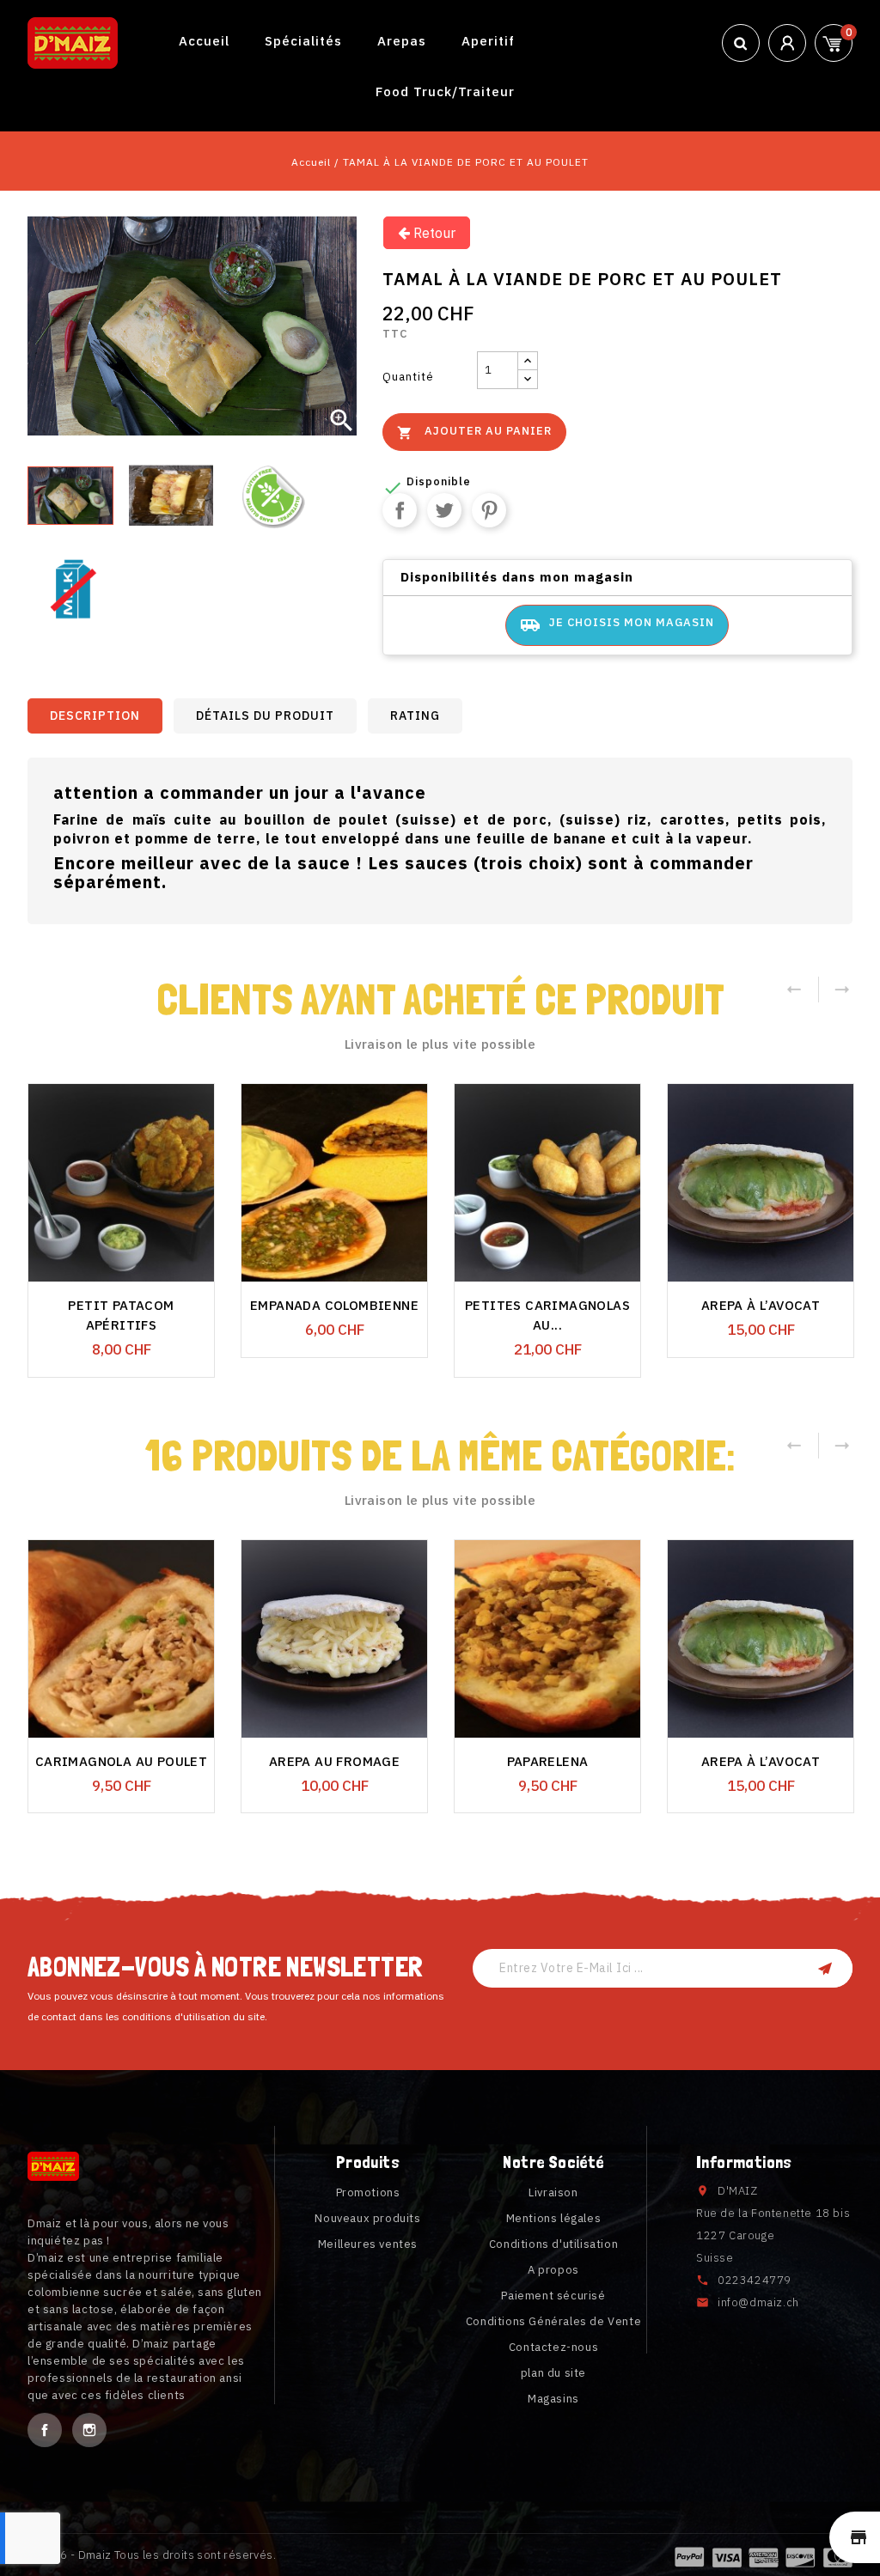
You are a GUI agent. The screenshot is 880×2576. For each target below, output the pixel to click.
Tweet (444, 510)
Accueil (204, 41)
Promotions (368, 2192)
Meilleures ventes (368, 2244)
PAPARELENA (548, 1761)
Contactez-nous (553, 2347)
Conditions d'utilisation (553, 2244)
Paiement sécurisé (553, 2296)
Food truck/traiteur (445, 91)
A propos (553, 2270)
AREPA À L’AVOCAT (761, 1305)
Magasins (553, 2399)
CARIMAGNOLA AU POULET (121, 1761)
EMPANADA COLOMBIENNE (334, 1305)
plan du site (553, 2373)
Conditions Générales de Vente (553, 2321)
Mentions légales (554, 2218)
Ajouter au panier (474, 432)
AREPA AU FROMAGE (334, 1761)
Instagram (89, 2430)
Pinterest (489, 510)
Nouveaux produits (367, 2218)
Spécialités (303, 41)
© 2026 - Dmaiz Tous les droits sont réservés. (152, 2555)
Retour (433, 233)
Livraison (553, 2192)
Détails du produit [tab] (265, 716)
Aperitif (488, 41)
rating (415, 716)
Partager (400, 510)
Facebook (45, 2430)
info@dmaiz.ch (758, 2302)
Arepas (402, 41)
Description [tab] (95, 716)
